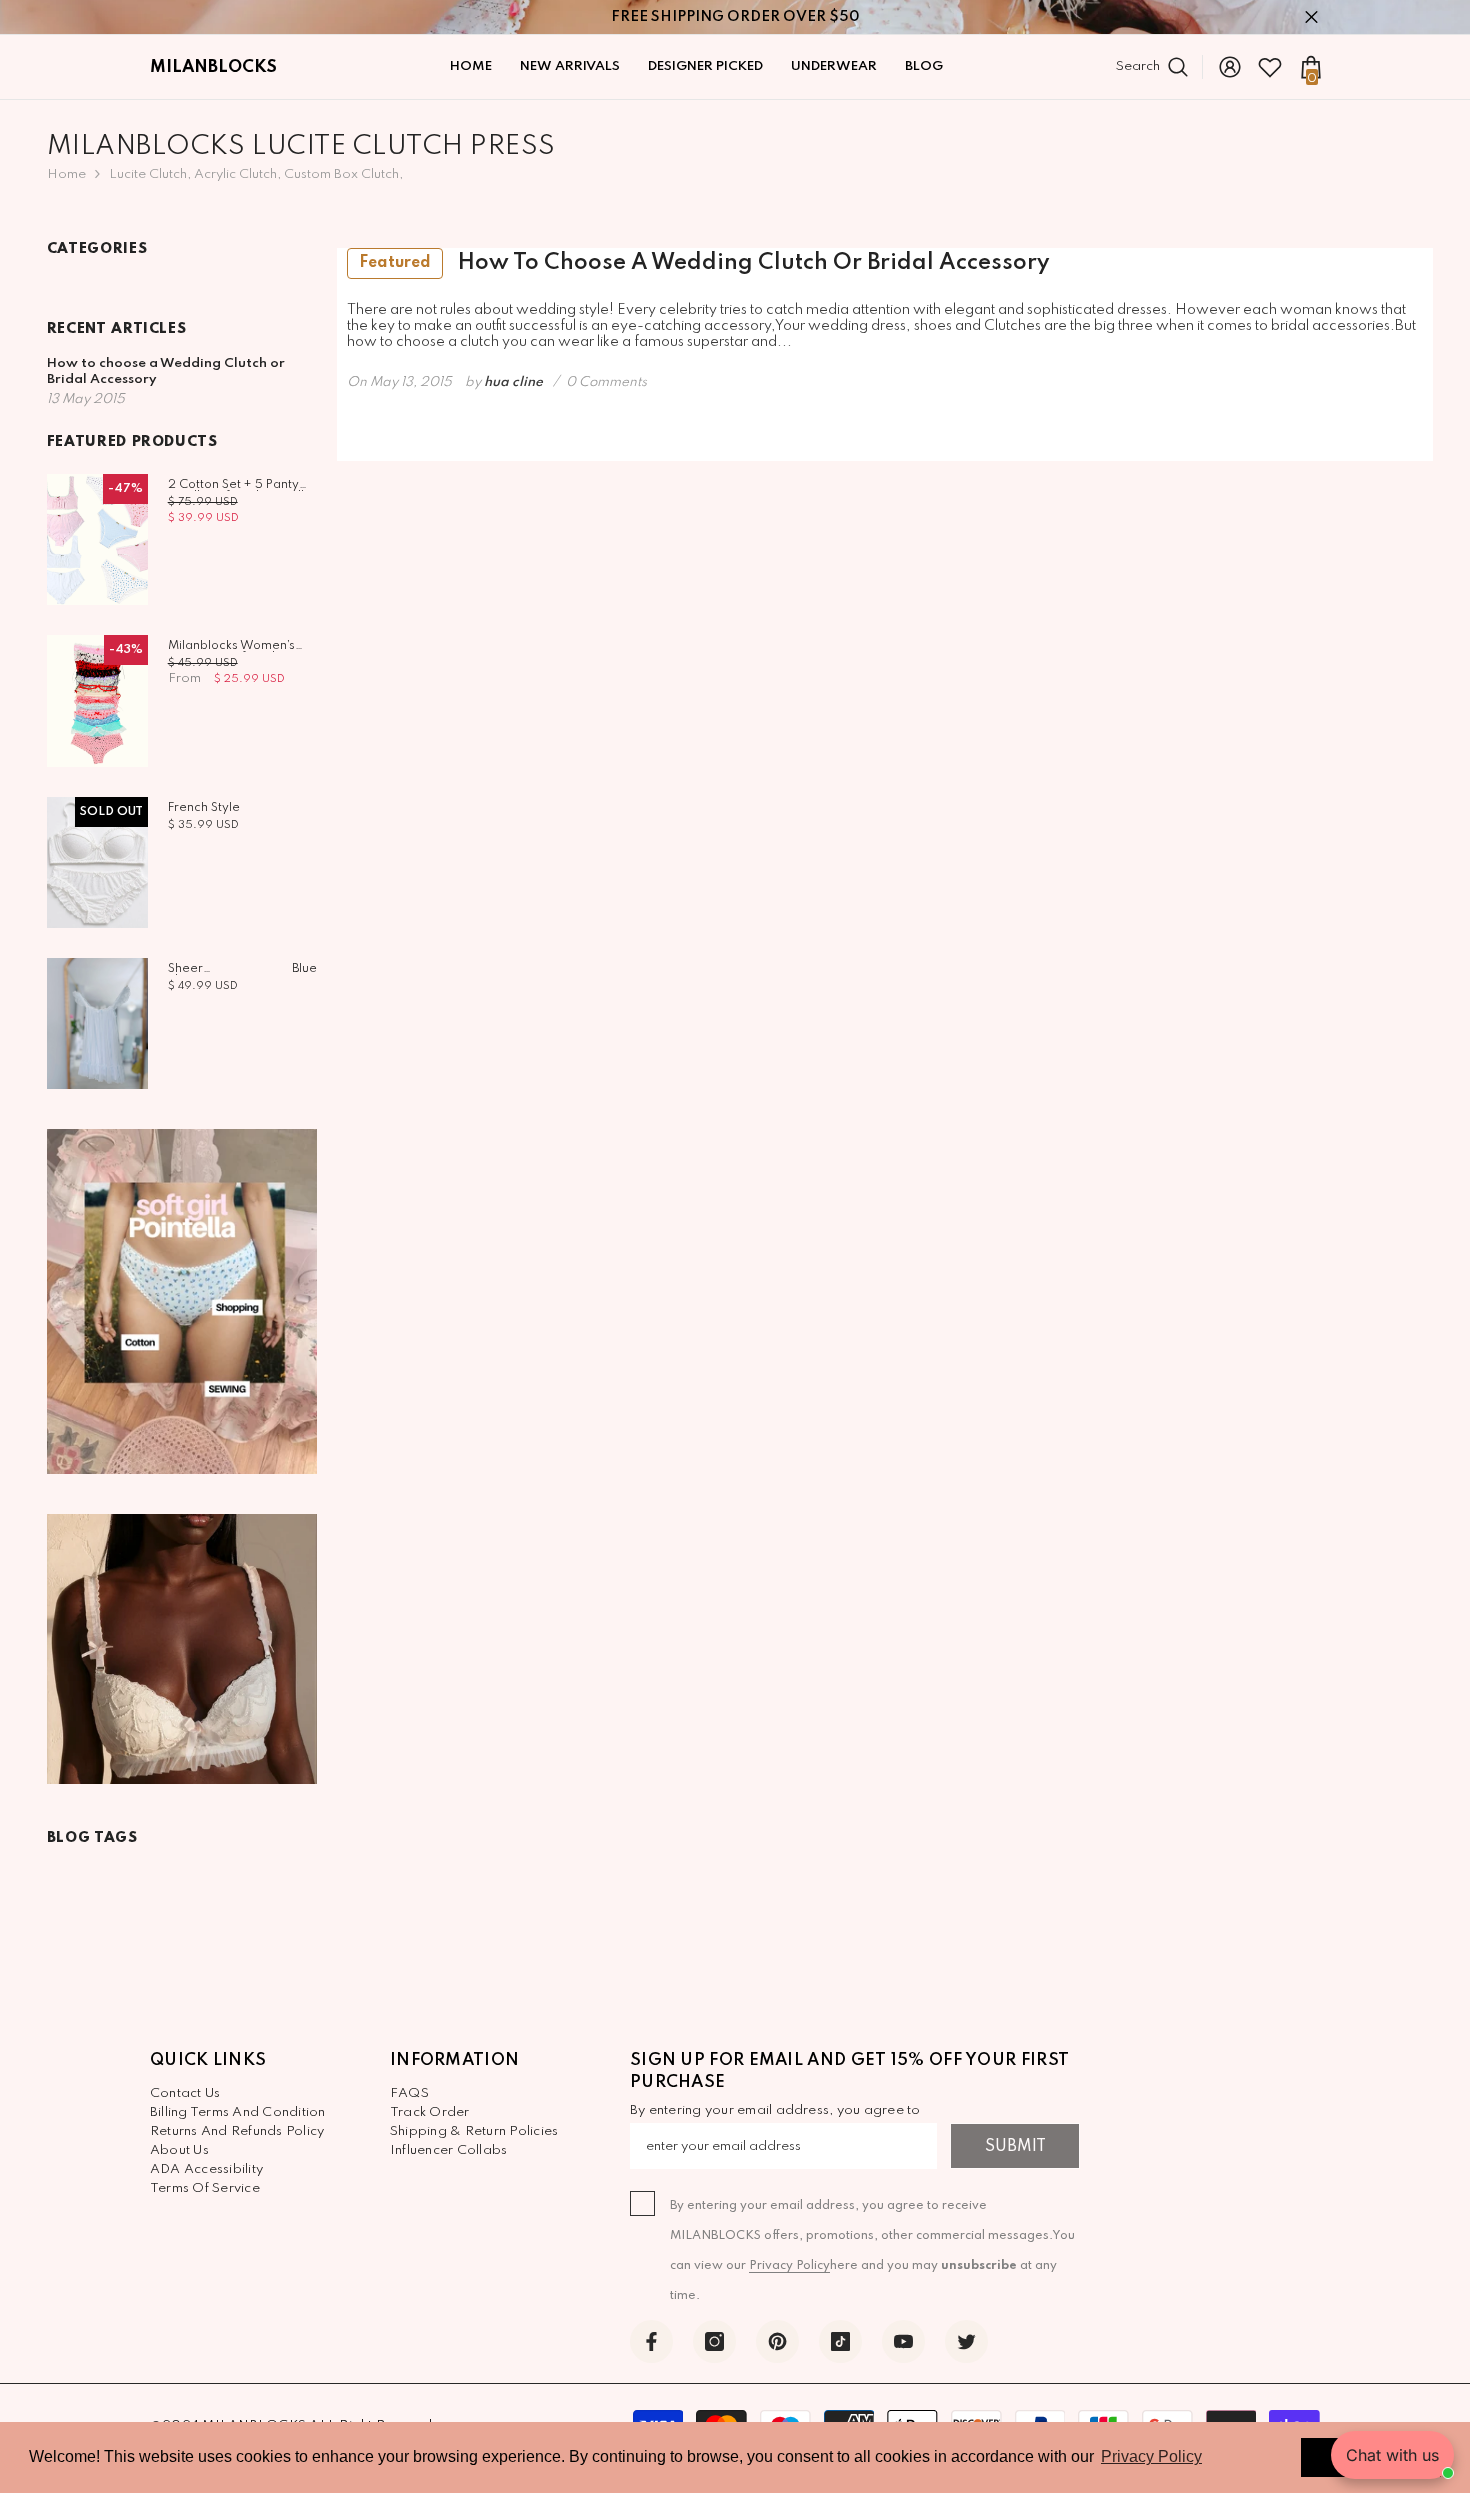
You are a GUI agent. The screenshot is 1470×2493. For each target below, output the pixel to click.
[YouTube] (903, 2341)
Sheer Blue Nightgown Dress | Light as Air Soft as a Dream (242, 969)
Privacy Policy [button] (1151, 2456)
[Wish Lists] (1270, 67)
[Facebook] (651, 2341)
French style (204, 808)
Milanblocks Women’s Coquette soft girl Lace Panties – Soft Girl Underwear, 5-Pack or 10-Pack (237, 646)
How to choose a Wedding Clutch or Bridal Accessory (704, 263)
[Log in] (1230, 67)
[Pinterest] (777, 2341)
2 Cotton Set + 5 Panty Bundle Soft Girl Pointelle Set (240, 485)
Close (1311, 17)
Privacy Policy (789, 2266)
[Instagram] (714, 2341)
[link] (182, 1301)
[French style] (97, 862)
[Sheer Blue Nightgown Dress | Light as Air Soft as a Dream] (97, 1023)
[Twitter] (966, 2341)
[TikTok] (840, 2341)
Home (66, 174)
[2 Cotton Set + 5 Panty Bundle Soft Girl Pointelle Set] (97, 539)
